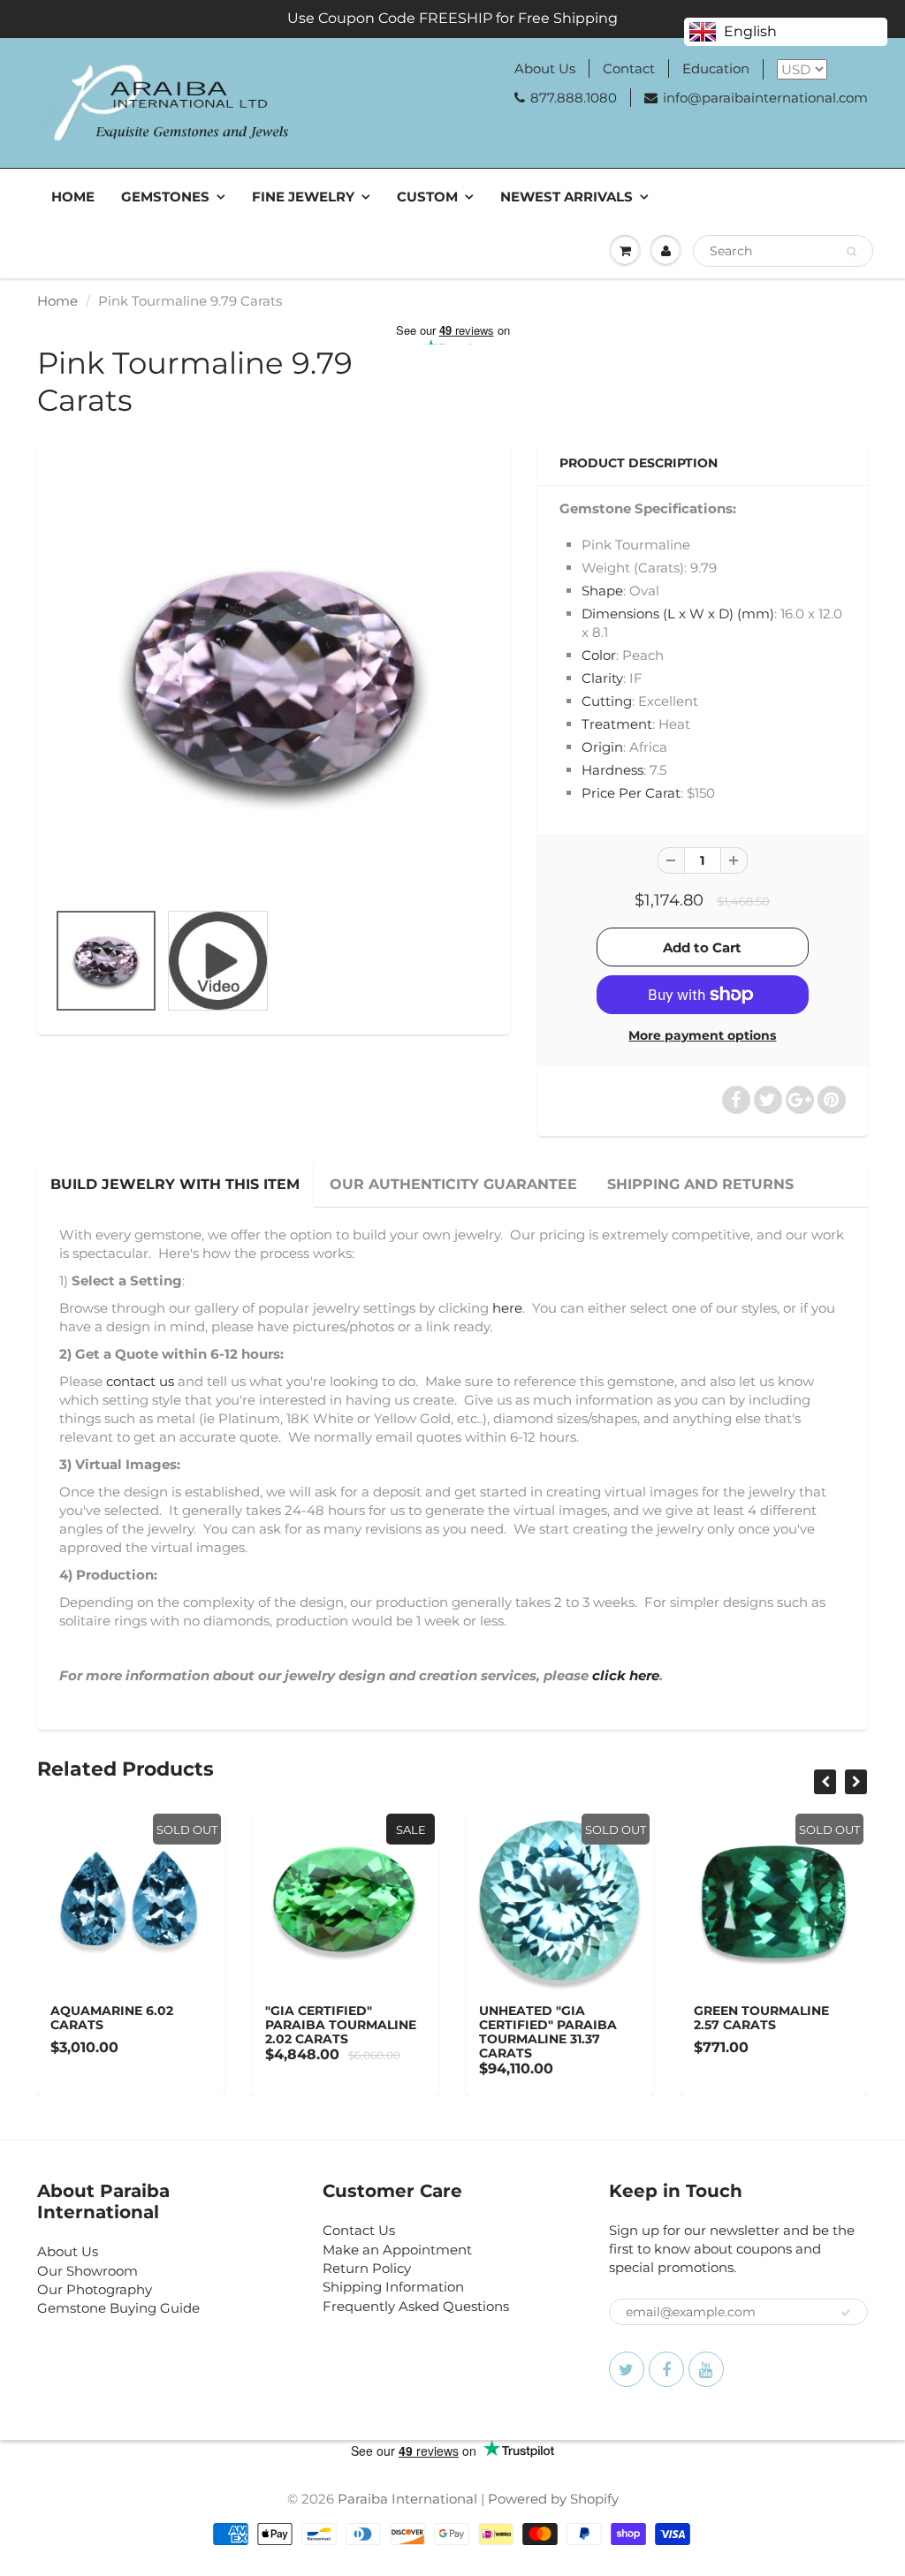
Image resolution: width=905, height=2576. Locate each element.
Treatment (617, 724)
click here (626, 1675)
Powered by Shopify (553, 2499)
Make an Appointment (397, 2250)
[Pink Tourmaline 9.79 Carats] (274, 679)
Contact (629, 68)
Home (73, 197)
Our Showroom (87, 2271)
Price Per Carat (631, 793)
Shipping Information (393, 2287)
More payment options (702, 1035)
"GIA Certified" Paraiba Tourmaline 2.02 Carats (341, 2025)
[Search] (852, 252)
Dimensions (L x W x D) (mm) (678, 614)
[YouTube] (706, 2369)
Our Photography (95, 2289)
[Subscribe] (846, 2313)
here (507, 1308)
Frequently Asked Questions (416, 2306)
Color (599, 655)
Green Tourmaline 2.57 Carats (761, 2018)
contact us (140, 1381)
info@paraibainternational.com (765, 98)
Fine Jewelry (303, 197)
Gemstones (165, 197)
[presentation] (825, 1782)
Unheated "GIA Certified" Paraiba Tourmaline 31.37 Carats (548, 2032)
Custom (427, 197)
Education (716, 68)
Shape (602, 591)
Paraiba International (407, 2499)
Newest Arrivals (567, 197)
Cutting (607, 701)
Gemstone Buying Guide (118, 2308)
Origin (602, 747)
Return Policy (367, 2268)
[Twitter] (627, 2369)
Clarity (602, 678)
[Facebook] (666, 2369)
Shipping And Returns (700, 1184)
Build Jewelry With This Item (175, 1184)
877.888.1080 (574, 98)
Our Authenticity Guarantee (453, 1184)
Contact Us (359, 2230)
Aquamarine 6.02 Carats (112, 2018)
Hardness (612, 770)
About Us (545, 68)
